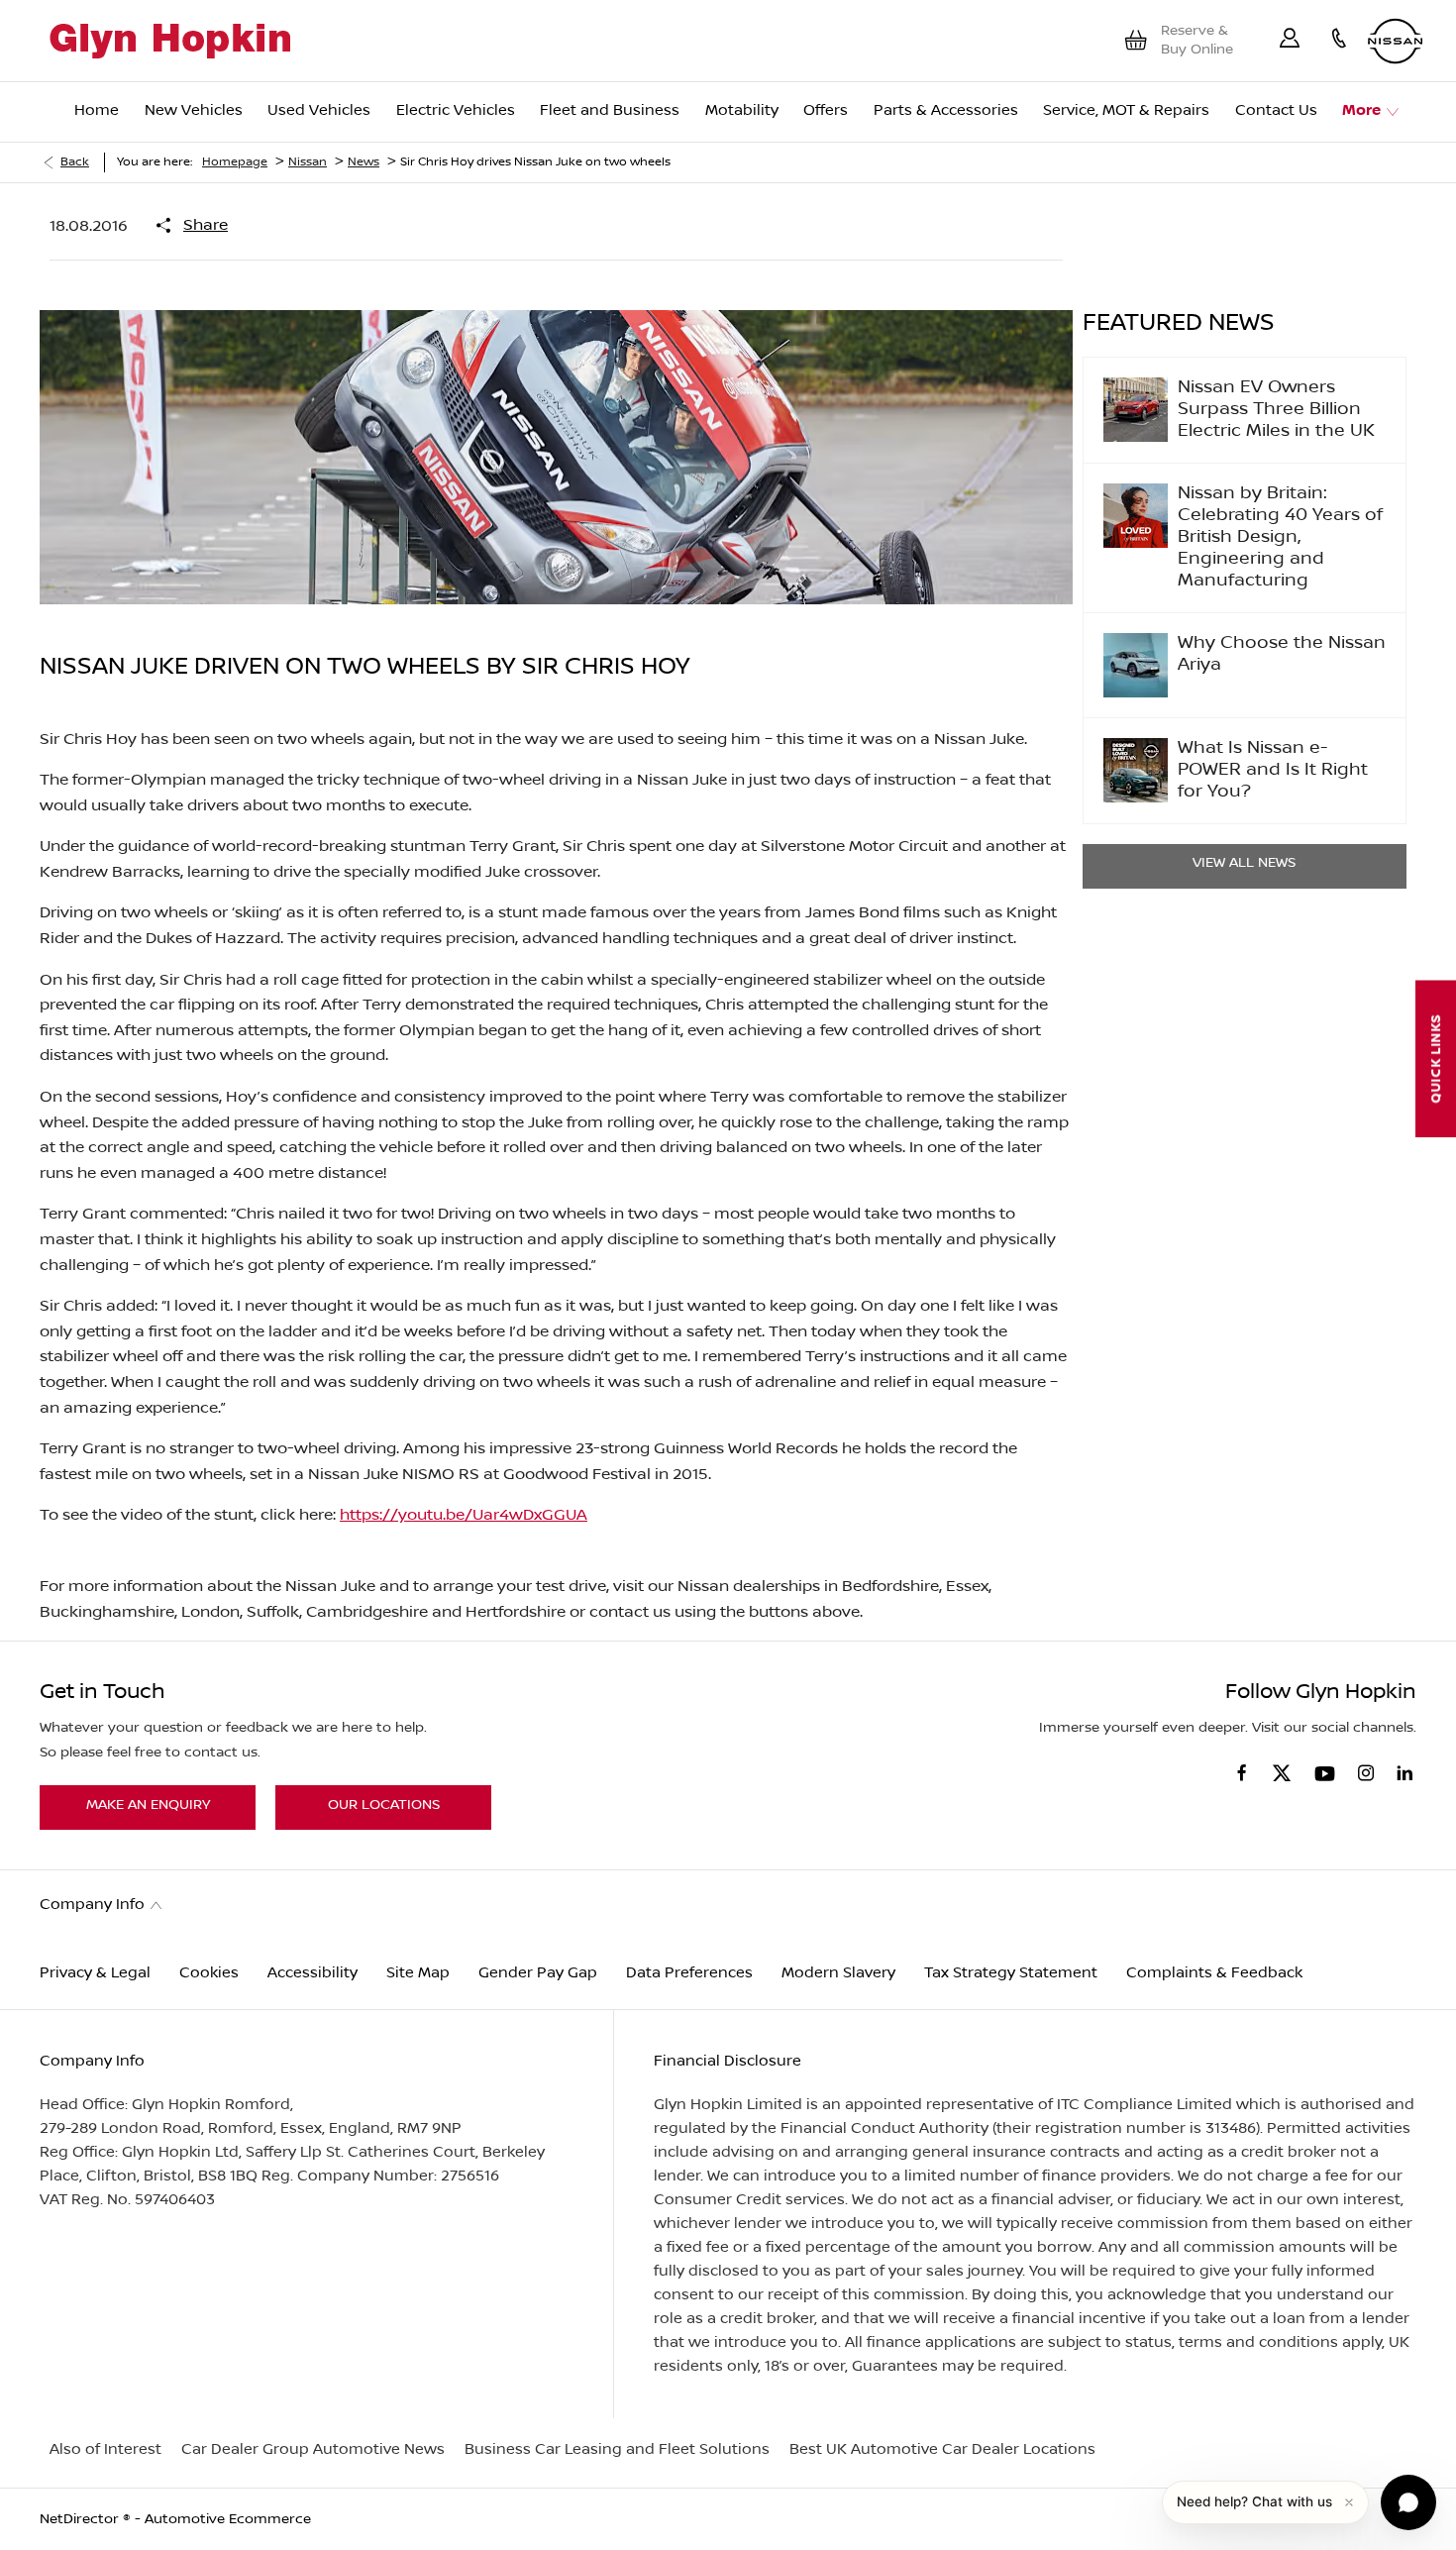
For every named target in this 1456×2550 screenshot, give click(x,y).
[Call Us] (1339, 41)
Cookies (209, 1973)
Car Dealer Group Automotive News (313, 2449)
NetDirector (81, 2519)
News (364, 162)
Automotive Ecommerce (228, 2519)
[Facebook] (1242, 1772)
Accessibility (312, 1973)
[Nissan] (1395, 41)
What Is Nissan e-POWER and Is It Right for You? (1273, 770)
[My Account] (1290, 41)
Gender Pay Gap (538, 1973)
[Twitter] (1282, 1774)
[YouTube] (1325, 1775)
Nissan (308, 162)
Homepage (235, 162)
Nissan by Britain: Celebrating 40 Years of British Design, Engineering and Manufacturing (1280, 537)
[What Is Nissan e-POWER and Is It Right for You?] (1136, 770)
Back (75, 162)
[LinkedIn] (1404, 1773)
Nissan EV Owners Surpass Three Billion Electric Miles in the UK (1276, 410)
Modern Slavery (838, 1973)
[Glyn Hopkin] (170, 41)
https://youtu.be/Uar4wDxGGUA (464, 1515)
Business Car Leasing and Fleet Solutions (617, 2449)
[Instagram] (1366, 1773)
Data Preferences (689, 1973)
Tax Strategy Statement (1011, 1973)
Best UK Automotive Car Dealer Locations (942, 2449)
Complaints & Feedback (1214, 1973)
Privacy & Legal (95, 1973)
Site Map (418, 1973)
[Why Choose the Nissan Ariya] (1136, 665)
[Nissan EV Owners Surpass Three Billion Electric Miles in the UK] (1136, 410)
